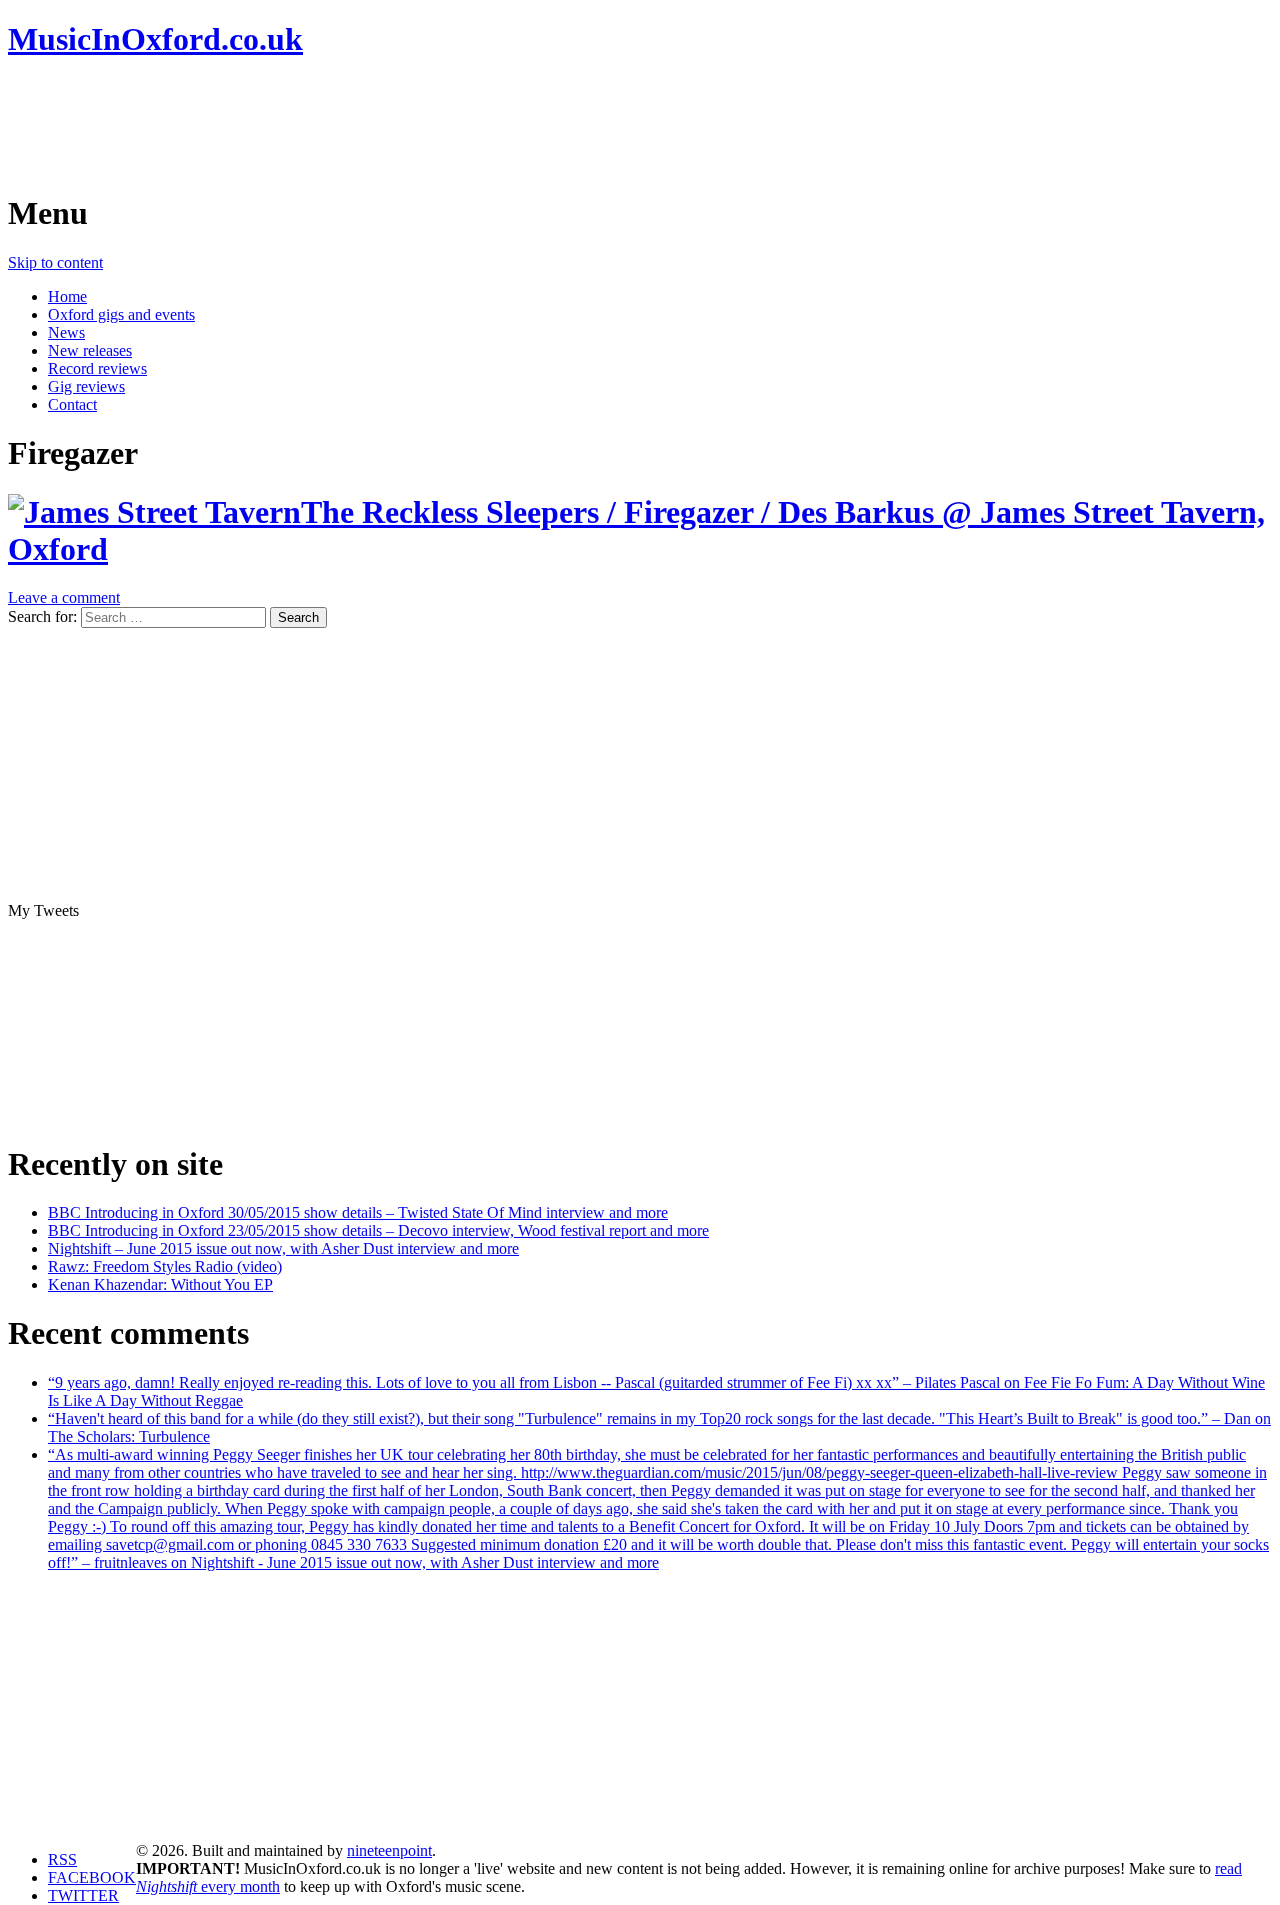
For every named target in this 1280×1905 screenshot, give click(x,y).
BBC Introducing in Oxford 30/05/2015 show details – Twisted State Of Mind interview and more (358, 1212)
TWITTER (83, 1895)
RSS (62, 1859)
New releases (90, 350)
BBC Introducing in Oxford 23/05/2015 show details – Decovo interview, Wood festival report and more (378, 1230)
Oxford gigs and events (121, 314)
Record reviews (97, 368)
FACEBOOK (92, 1877)
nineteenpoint (389, 1850)
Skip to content (55, 262)
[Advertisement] (372, 125)
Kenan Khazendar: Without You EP (160, 1284)
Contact (72, 404)
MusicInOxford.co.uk (155, 39)
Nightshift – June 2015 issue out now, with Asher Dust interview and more (283, 1248)
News (66, 332)
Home (67, 296)
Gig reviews (86, 386)
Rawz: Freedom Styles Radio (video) (165, 1266)
